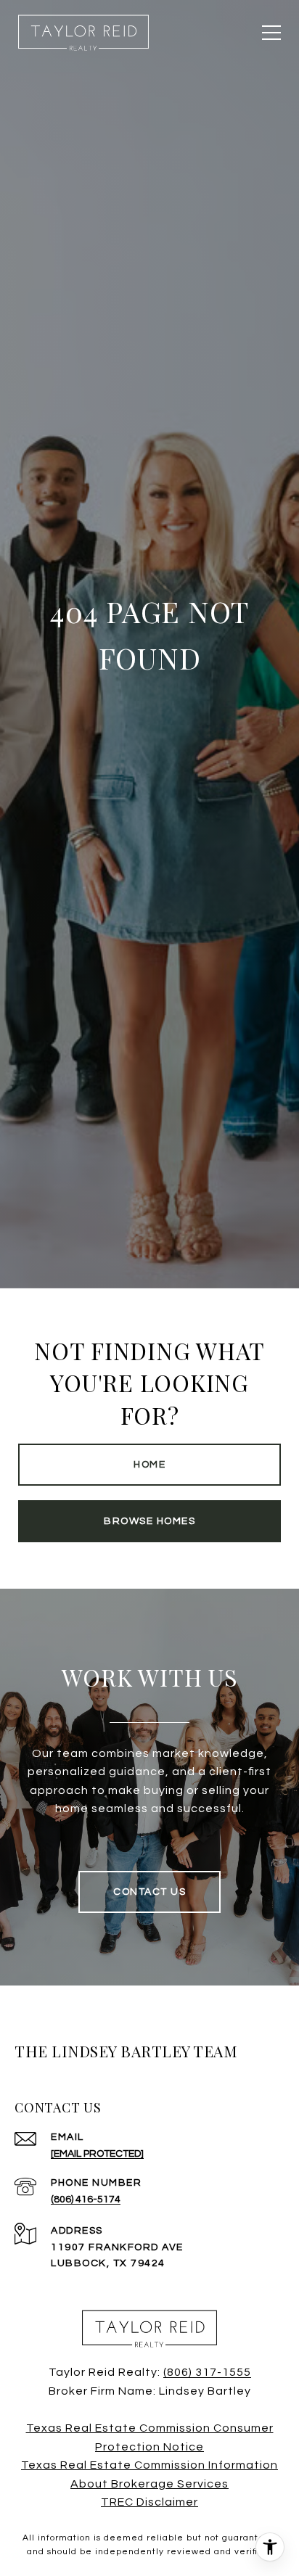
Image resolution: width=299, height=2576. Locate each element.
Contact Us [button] (149, 1892)
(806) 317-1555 (207, 2372)
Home (149, 1465)
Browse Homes (149, 1521)
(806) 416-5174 (86, 2200)
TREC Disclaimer (149, 2502)
